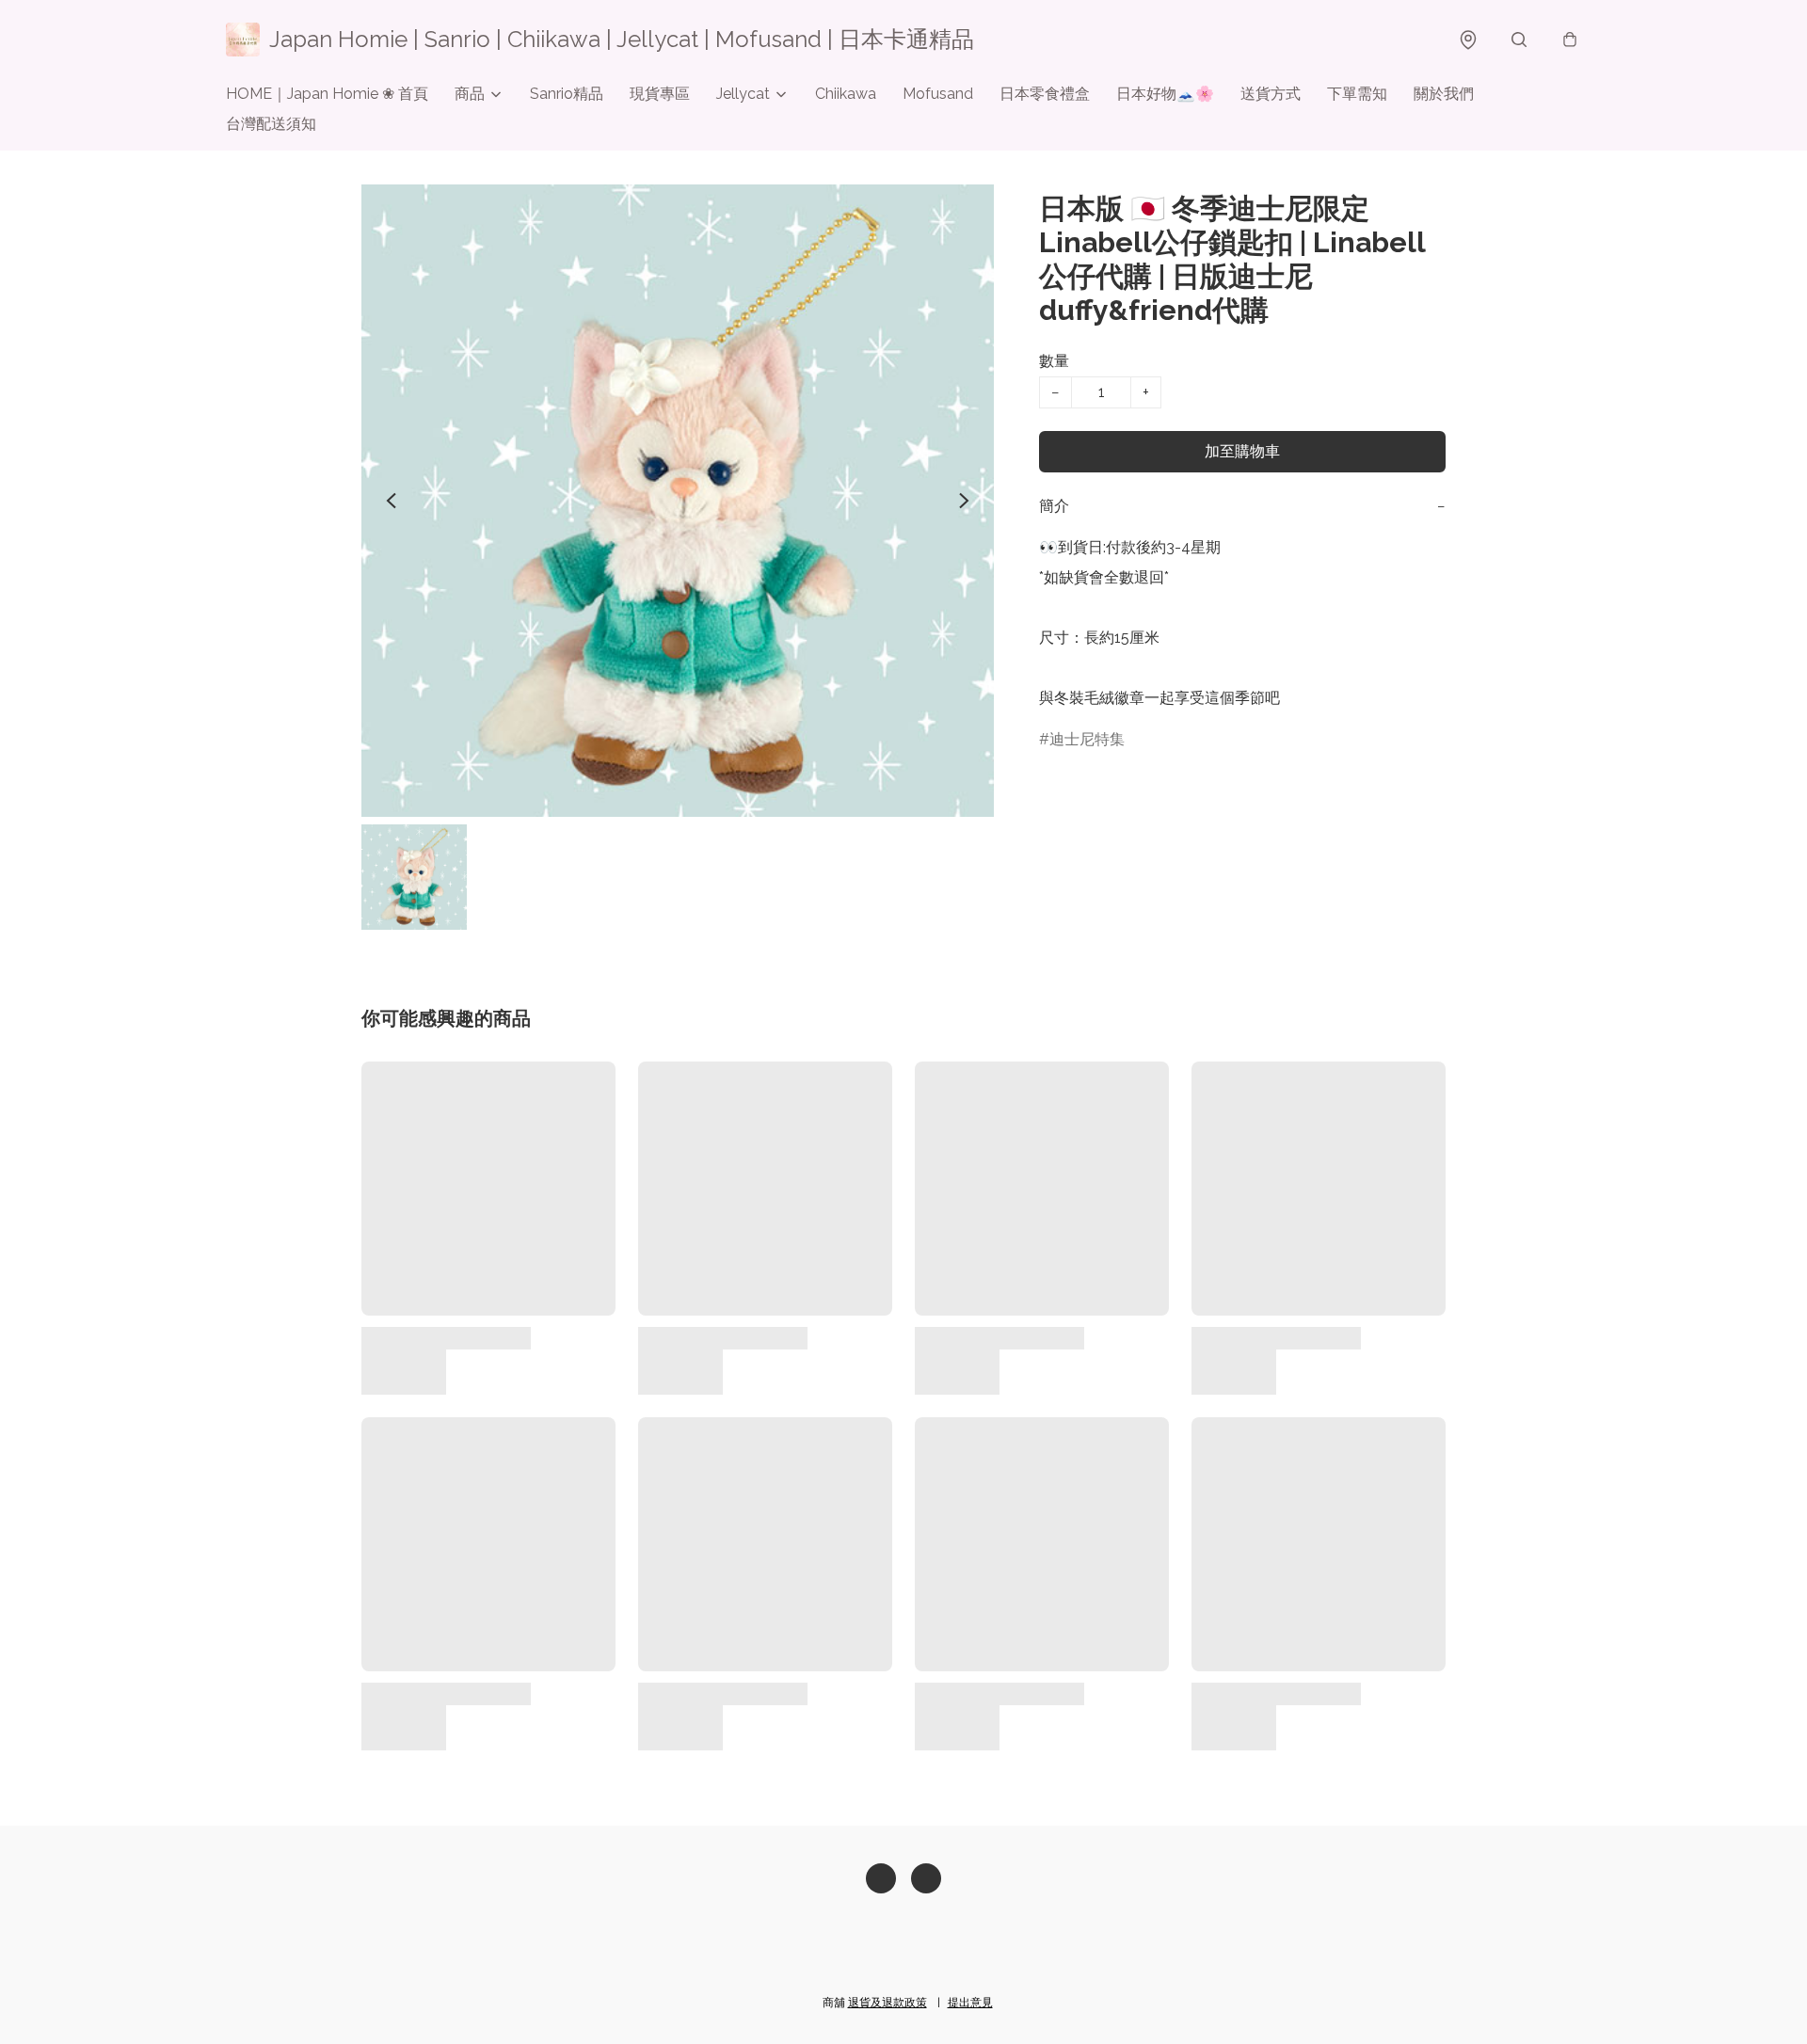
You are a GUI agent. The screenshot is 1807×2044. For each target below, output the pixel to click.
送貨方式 (1271, 94)
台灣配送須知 (271, 124)
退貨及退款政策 (888, 2003)
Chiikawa (846, 94)
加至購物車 (1242, 451)
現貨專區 (660, 94)
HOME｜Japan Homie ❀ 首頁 (327, 94)
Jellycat (743, 94)
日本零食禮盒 (1045, 94)
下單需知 (1357, 94)
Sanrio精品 (567, 94)
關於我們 (1444, 94)
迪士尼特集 (1087, 739)
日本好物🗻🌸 (1165, 94)
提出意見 (970, 2003)
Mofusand (938, 94)
